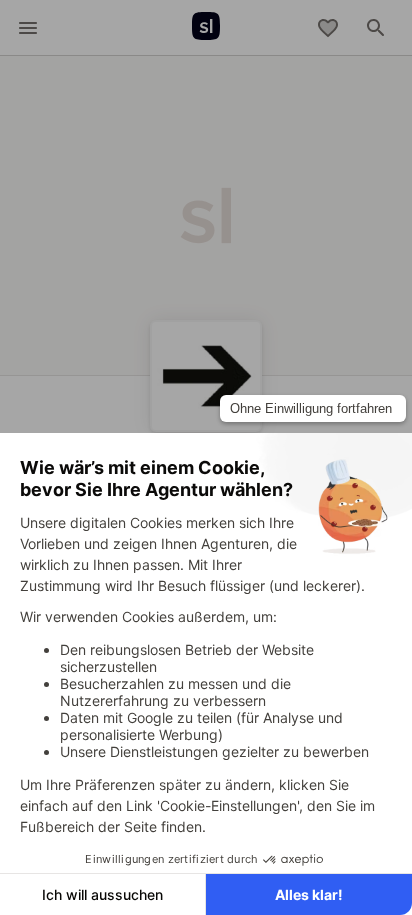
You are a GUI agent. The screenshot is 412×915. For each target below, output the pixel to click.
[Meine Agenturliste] (328, 28)
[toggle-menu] (28, 28)
